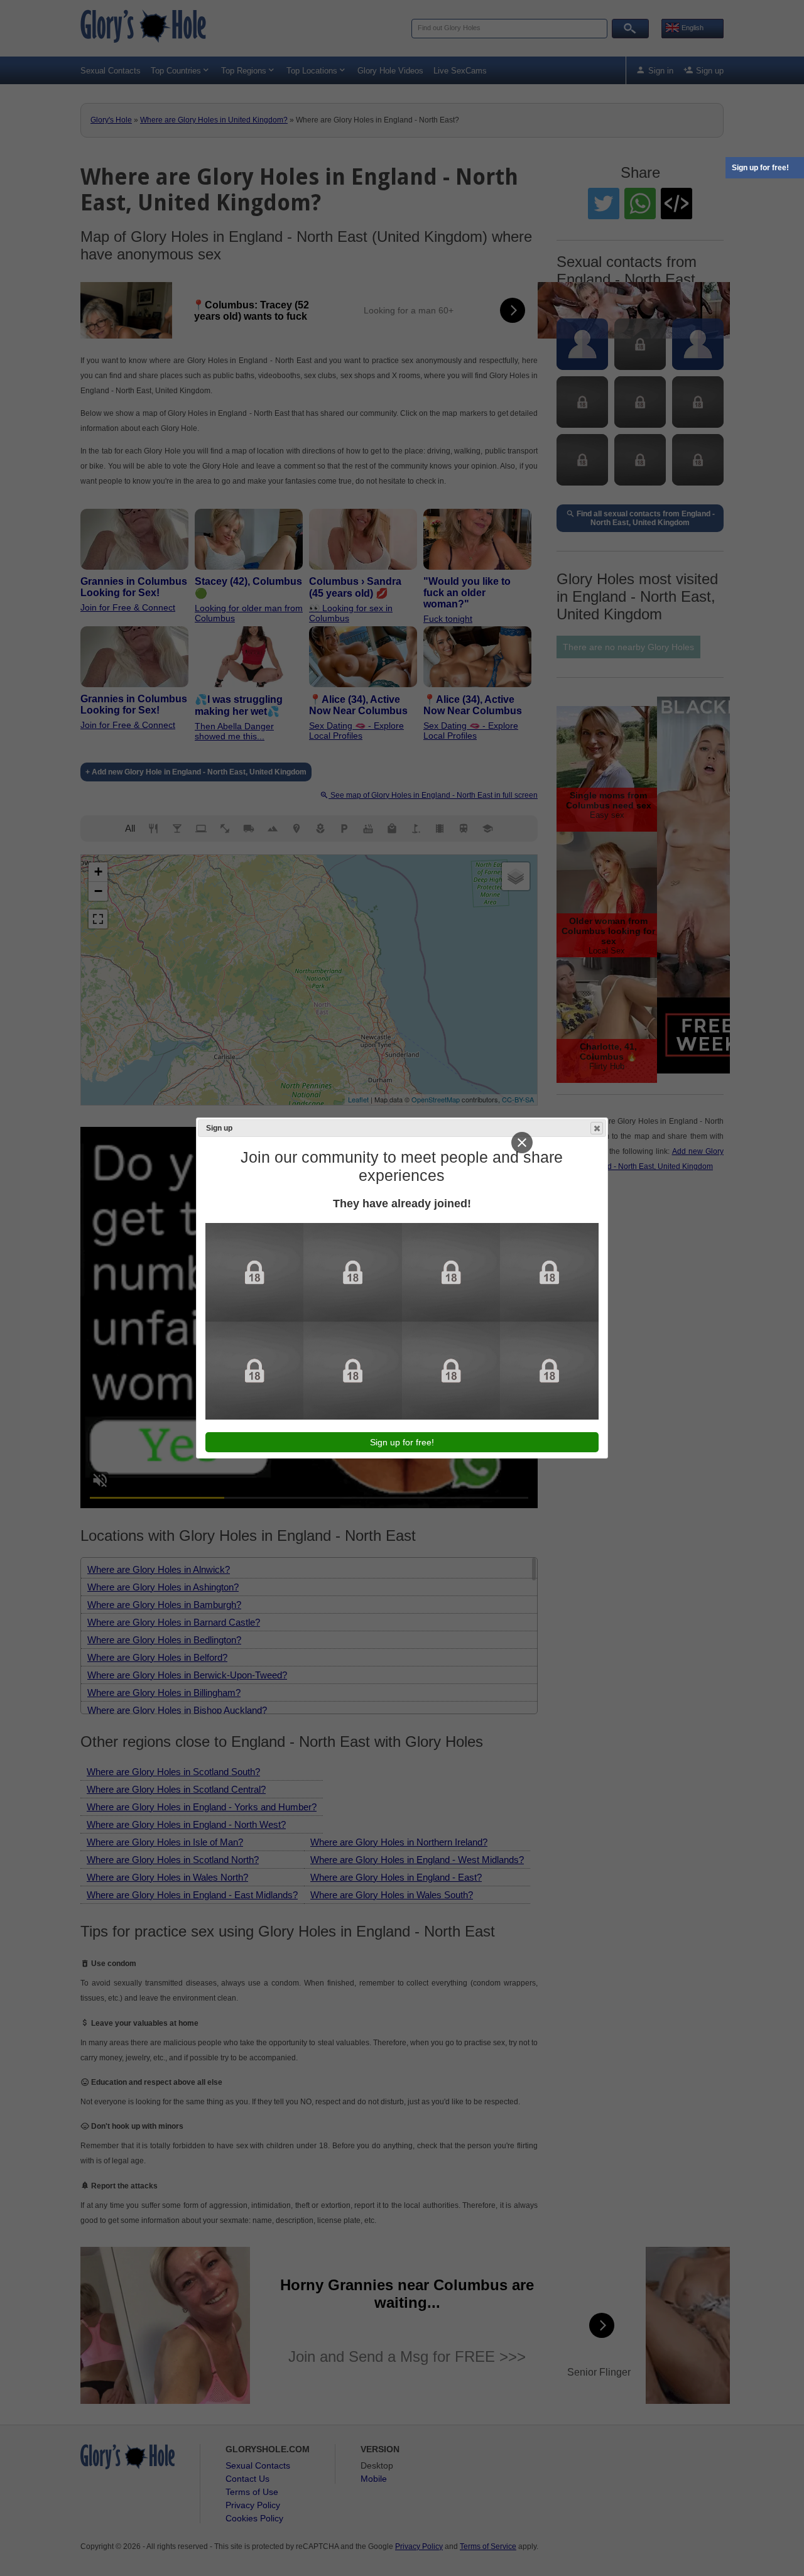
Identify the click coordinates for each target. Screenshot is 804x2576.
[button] (597, 1128)
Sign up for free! (760, 168)
